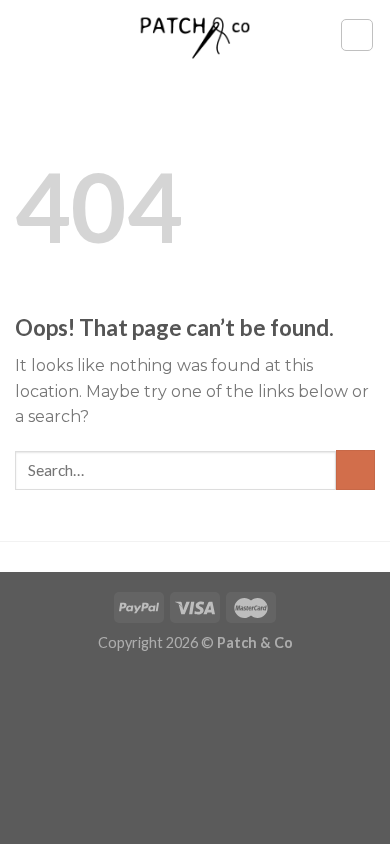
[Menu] (27, 34)
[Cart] (357, 35)
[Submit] (355, 469)
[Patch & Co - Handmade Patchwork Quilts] (195, 34)
